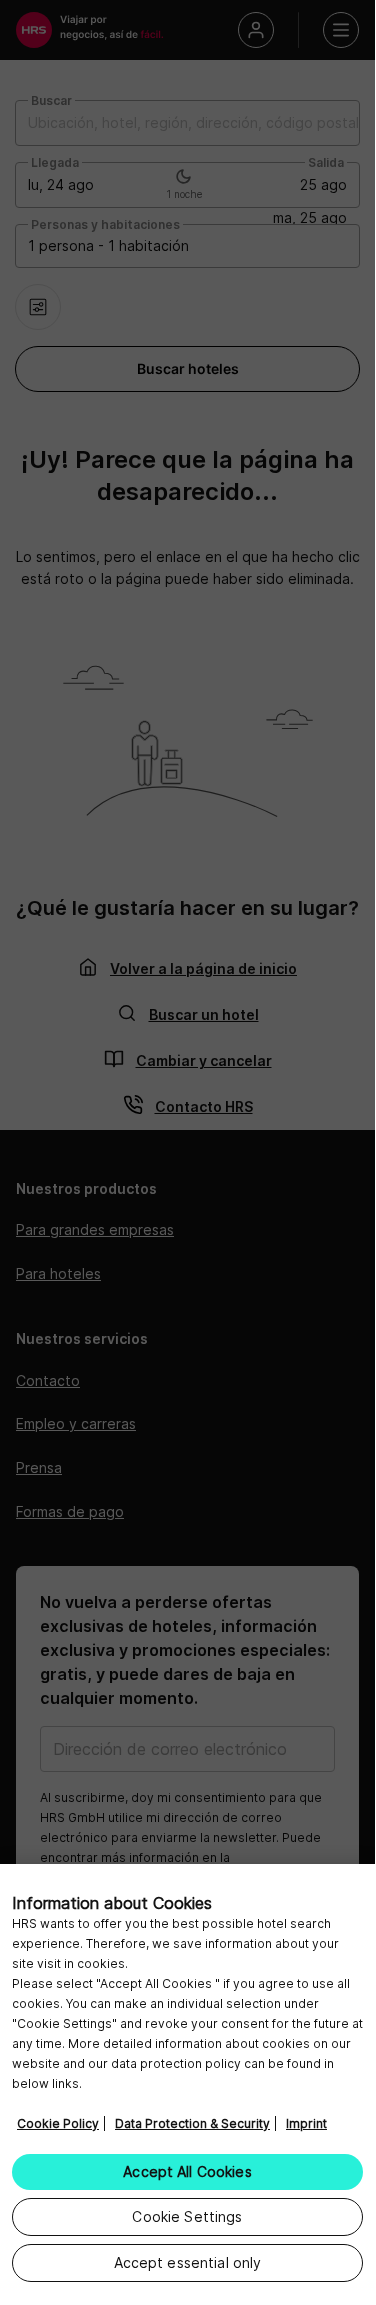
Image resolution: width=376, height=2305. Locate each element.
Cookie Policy (58, 2123)
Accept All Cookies (187, 2171)
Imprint (306, 2123)
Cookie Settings (187, 2216)
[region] (187, 2081)
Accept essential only (188, 2262)
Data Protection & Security (192, 2123)
